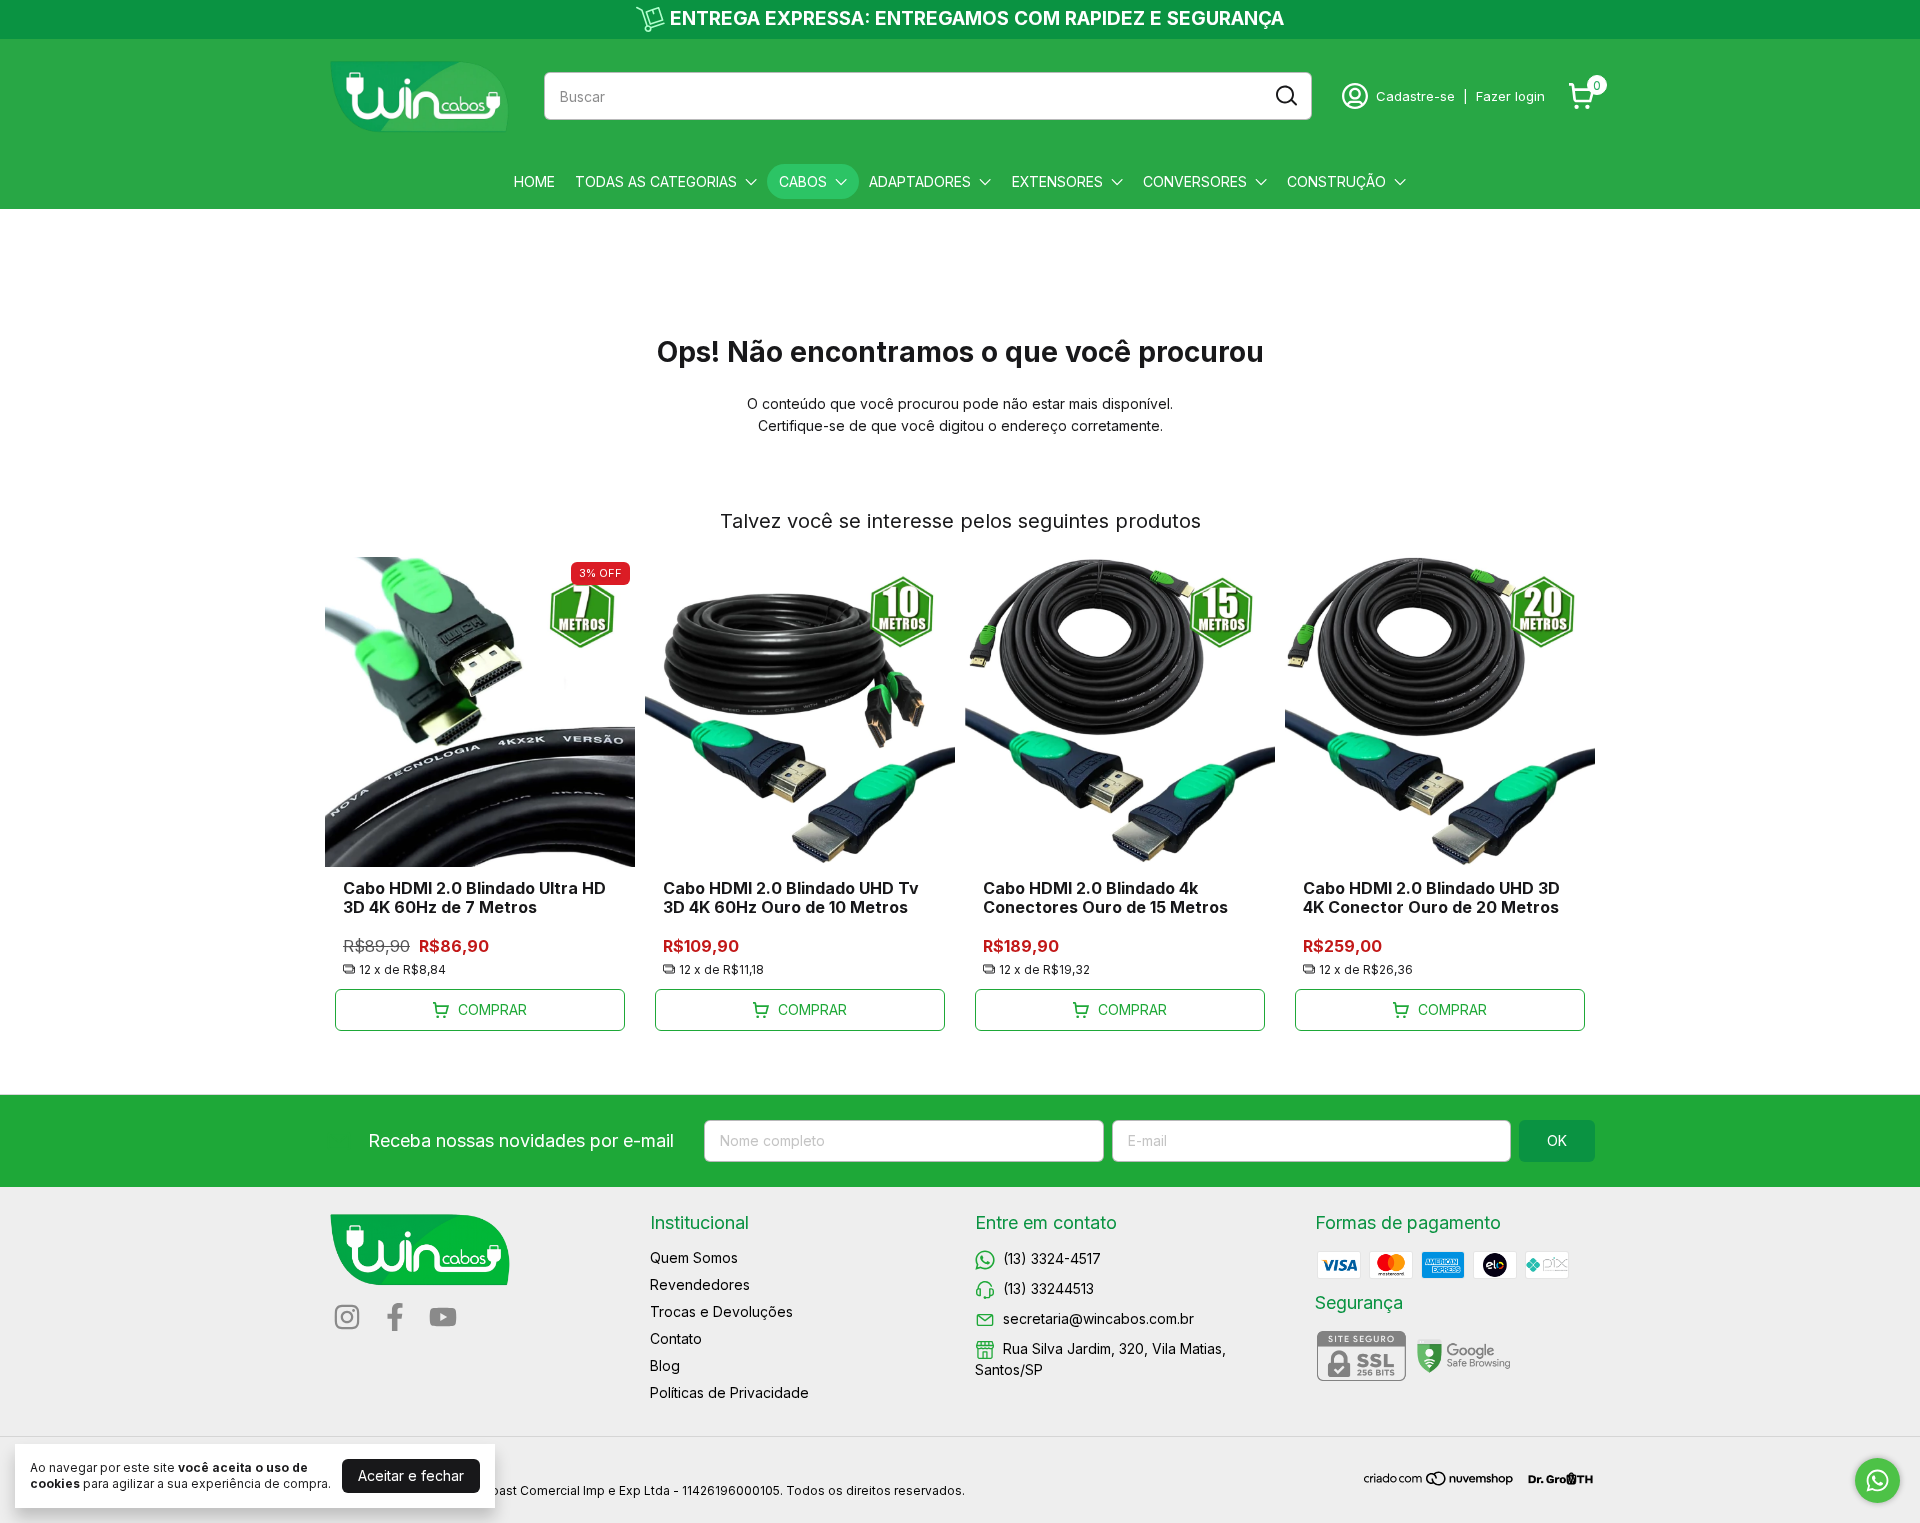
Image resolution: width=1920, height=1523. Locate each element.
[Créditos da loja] (1555, 1478)
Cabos (803, 181)
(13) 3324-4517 (1052, 1258)
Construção (1336, 181)
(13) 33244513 (1048, 1288)
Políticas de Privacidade (729, 1392)
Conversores (1195, 181)
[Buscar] (1285, 95)
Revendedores (700, 1284)
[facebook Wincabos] (395, 1317)
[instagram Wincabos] (347, 1317)
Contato (676, 1338)
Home (534, 181)
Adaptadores (920, 181)
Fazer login (1510, 96)
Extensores (1057, 181)
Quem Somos (694, 1257)
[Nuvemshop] (1439, 1481)
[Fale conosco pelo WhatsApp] (1877, 1480)
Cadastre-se (1415, 96)
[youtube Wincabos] (443, 1317)
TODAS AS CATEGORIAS (656, 181)
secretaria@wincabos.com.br (1098, 1318)
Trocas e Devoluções (721, 1311)
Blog (665, 1365)
